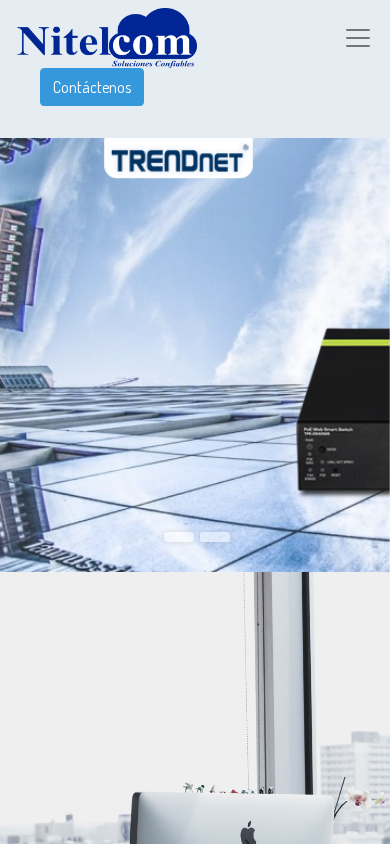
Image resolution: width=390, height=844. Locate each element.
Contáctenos (92, 87)
